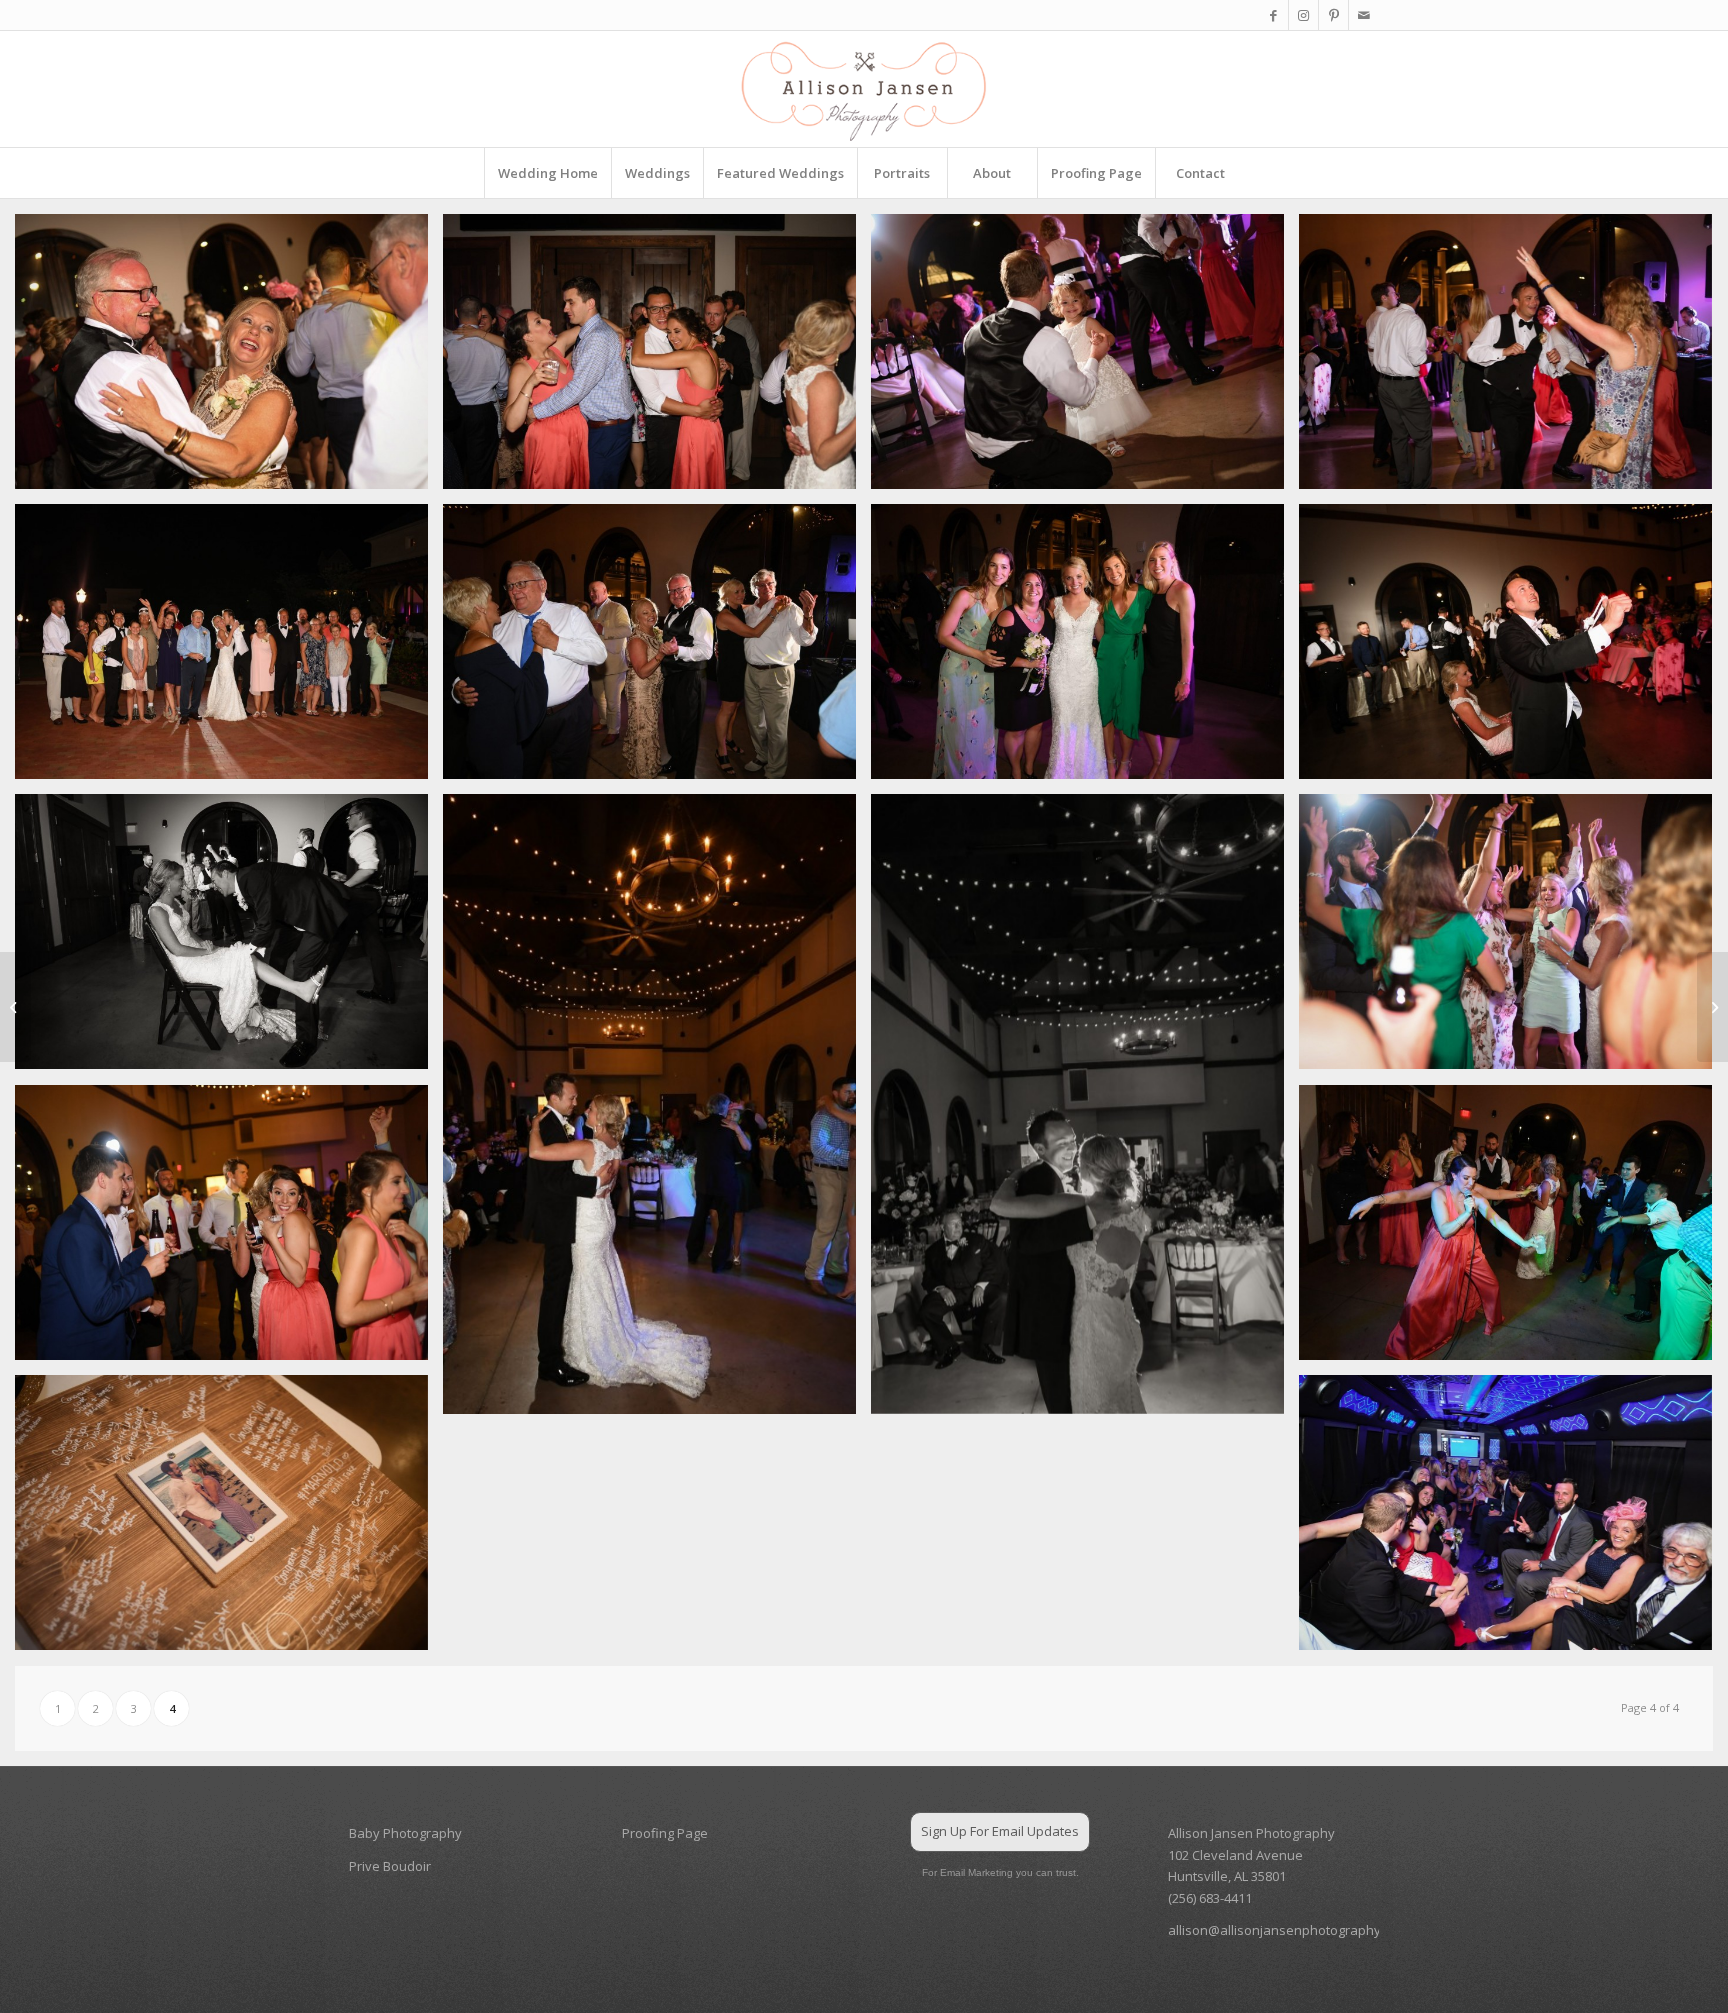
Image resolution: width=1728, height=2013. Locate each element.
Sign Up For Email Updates (1000, 1831)
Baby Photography (405, 1833)
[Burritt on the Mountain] (1712, 1007)
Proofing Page (665, 1833)
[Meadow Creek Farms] (15, 1007)
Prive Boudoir (390, 1866)
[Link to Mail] (1364, 15)
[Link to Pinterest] (1333, 15)
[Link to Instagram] (1303, 15)
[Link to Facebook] (1273, 15)
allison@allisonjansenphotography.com (1288, 1930)
